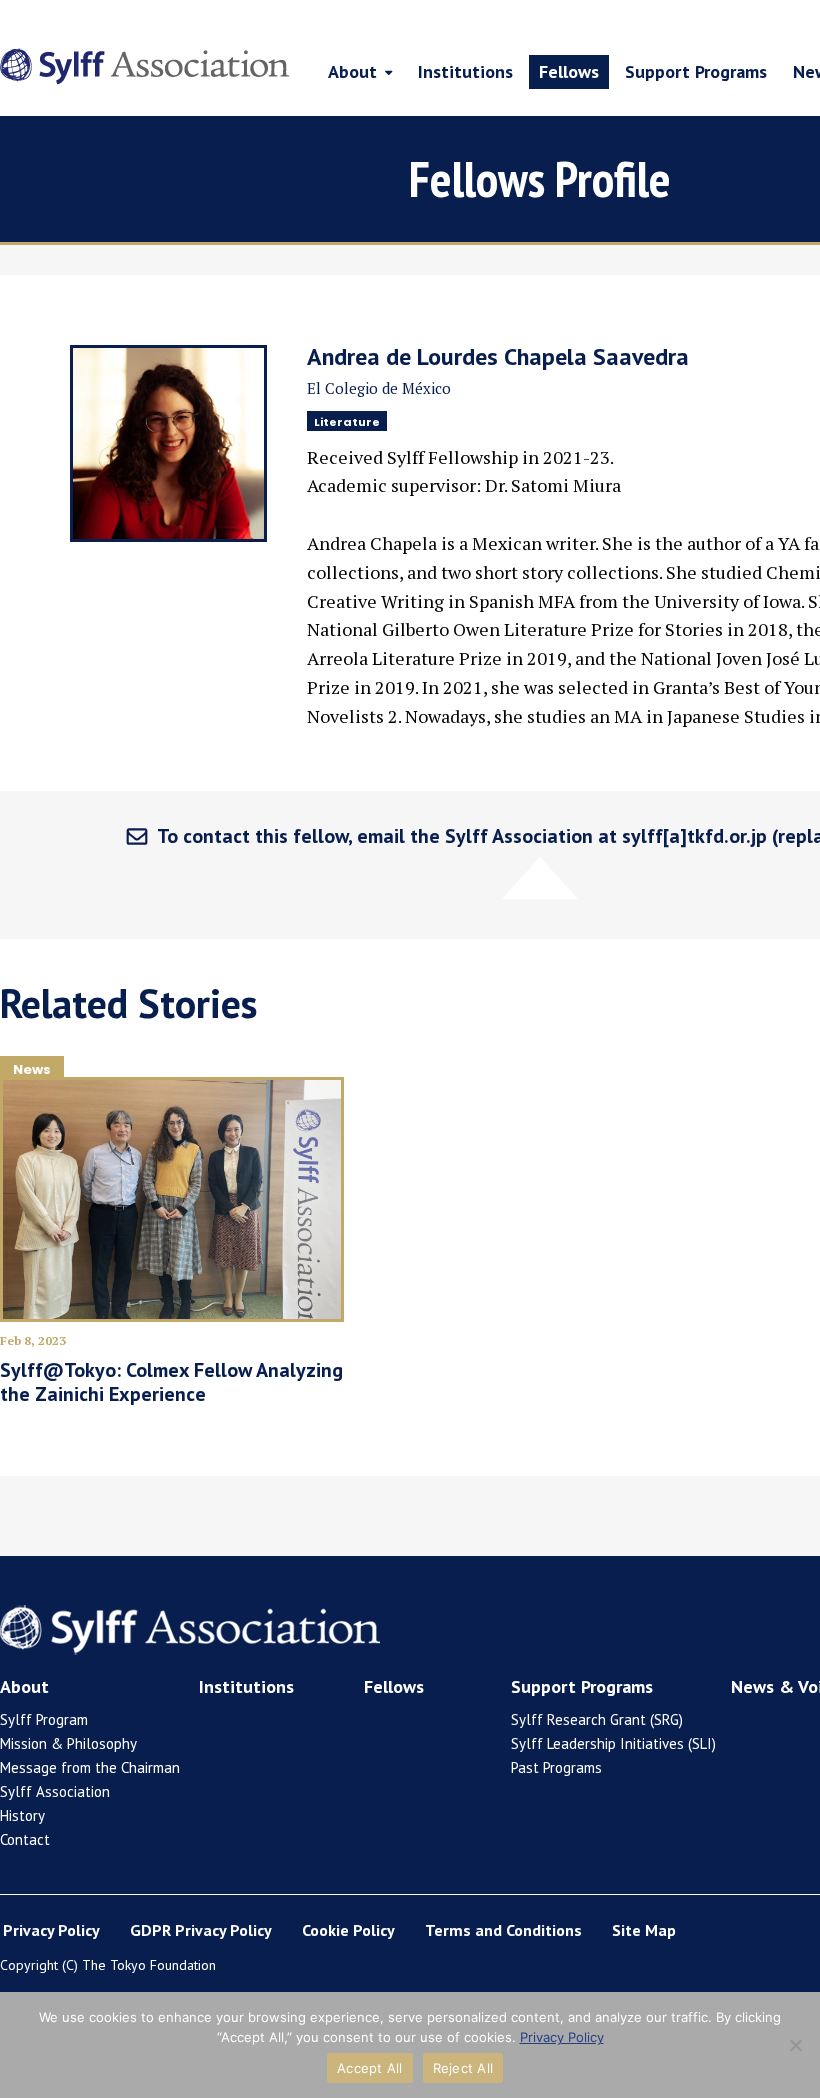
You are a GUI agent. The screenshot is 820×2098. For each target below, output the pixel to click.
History (22, 1815)
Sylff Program (44, 1719)
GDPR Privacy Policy (201, 1930)
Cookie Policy (348, 1930)
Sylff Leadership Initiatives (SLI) (613, 1743)
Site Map (644, 1930)
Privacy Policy (51, 1930)
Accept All (370, 2068)
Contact (25, 1839)
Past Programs (556, 1767)
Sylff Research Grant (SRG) (597, 1719)
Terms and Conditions (503, 1930)
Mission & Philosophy (68, 1743)
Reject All (463, 2068)
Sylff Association (55, 1791)
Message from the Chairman (90, 1767)
